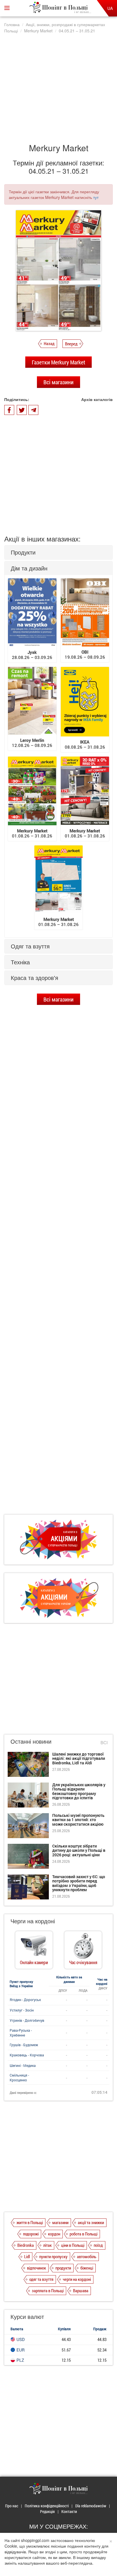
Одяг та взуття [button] (30, 946)
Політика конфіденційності (47, 2506)
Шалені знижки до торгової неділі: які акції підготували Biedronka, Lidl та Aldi (79, 1758)
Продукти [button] (23, 552)
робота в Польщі (83, 2234)
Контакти (69, 2511)
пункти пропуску (53, 2256)
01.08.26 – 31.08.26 (32, 833)
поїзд (98, 2245)
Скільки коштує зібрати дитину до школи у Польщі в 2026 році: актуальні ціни (79, 1850)
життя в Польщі (30, 2222)
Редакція (47, 2511)
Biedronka (26, 2245)
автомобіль (87, 2256)
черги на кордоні (77, 2279)
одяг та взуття (41, 2279)
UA (110, 8)
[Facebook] (9, 410)
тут (96, 197)
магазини (60, 2222)
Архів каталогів (97, 399)
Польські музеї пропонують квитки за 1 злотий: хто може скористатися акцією (78, 1820)
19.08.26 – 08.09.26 (85, 654)
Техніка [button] (20, 962)
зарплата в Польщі (48, 2291)
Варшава (81, 2291)
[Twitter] (22, 410)
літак (47, 2245)
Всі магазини (58, 382)
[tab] (58, 552)
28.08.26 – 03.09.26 (32, 655)
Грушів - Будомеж (24, 2045)
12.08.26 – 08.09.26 (32, 743)
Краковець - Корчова (27, 2055)
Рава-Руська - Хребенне (21, 2033)
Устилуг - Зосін (22, 2010)
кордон (54, 2234)
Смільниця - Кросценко (19, 2078)
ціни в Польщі (73, 2245)
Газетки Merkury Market (58, 362)
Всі (104, 1742)
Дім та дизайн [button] (29, 568)
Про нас (12, 2506)
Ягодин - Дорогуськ (25, 2000)
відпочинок (36, 2268)
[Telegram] (33, 410)
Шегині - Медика (23, 2065)
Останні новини (31, 1741)
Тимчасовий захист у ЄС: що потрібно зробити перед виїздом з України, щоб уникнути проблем (79, 1883)
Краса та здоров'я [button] (35, 978)
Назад (49, 343)
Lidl (27, 2256)
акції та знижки (91, 2222)
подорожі (31, 2234)
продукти (63, 2268)
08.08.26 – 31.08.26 (85, 744)
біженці (87, 2268)
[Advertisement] (58, 86)
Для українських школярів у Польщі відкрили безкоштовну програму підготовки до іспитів (79, 1791)
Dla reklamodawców (91, 2506)
